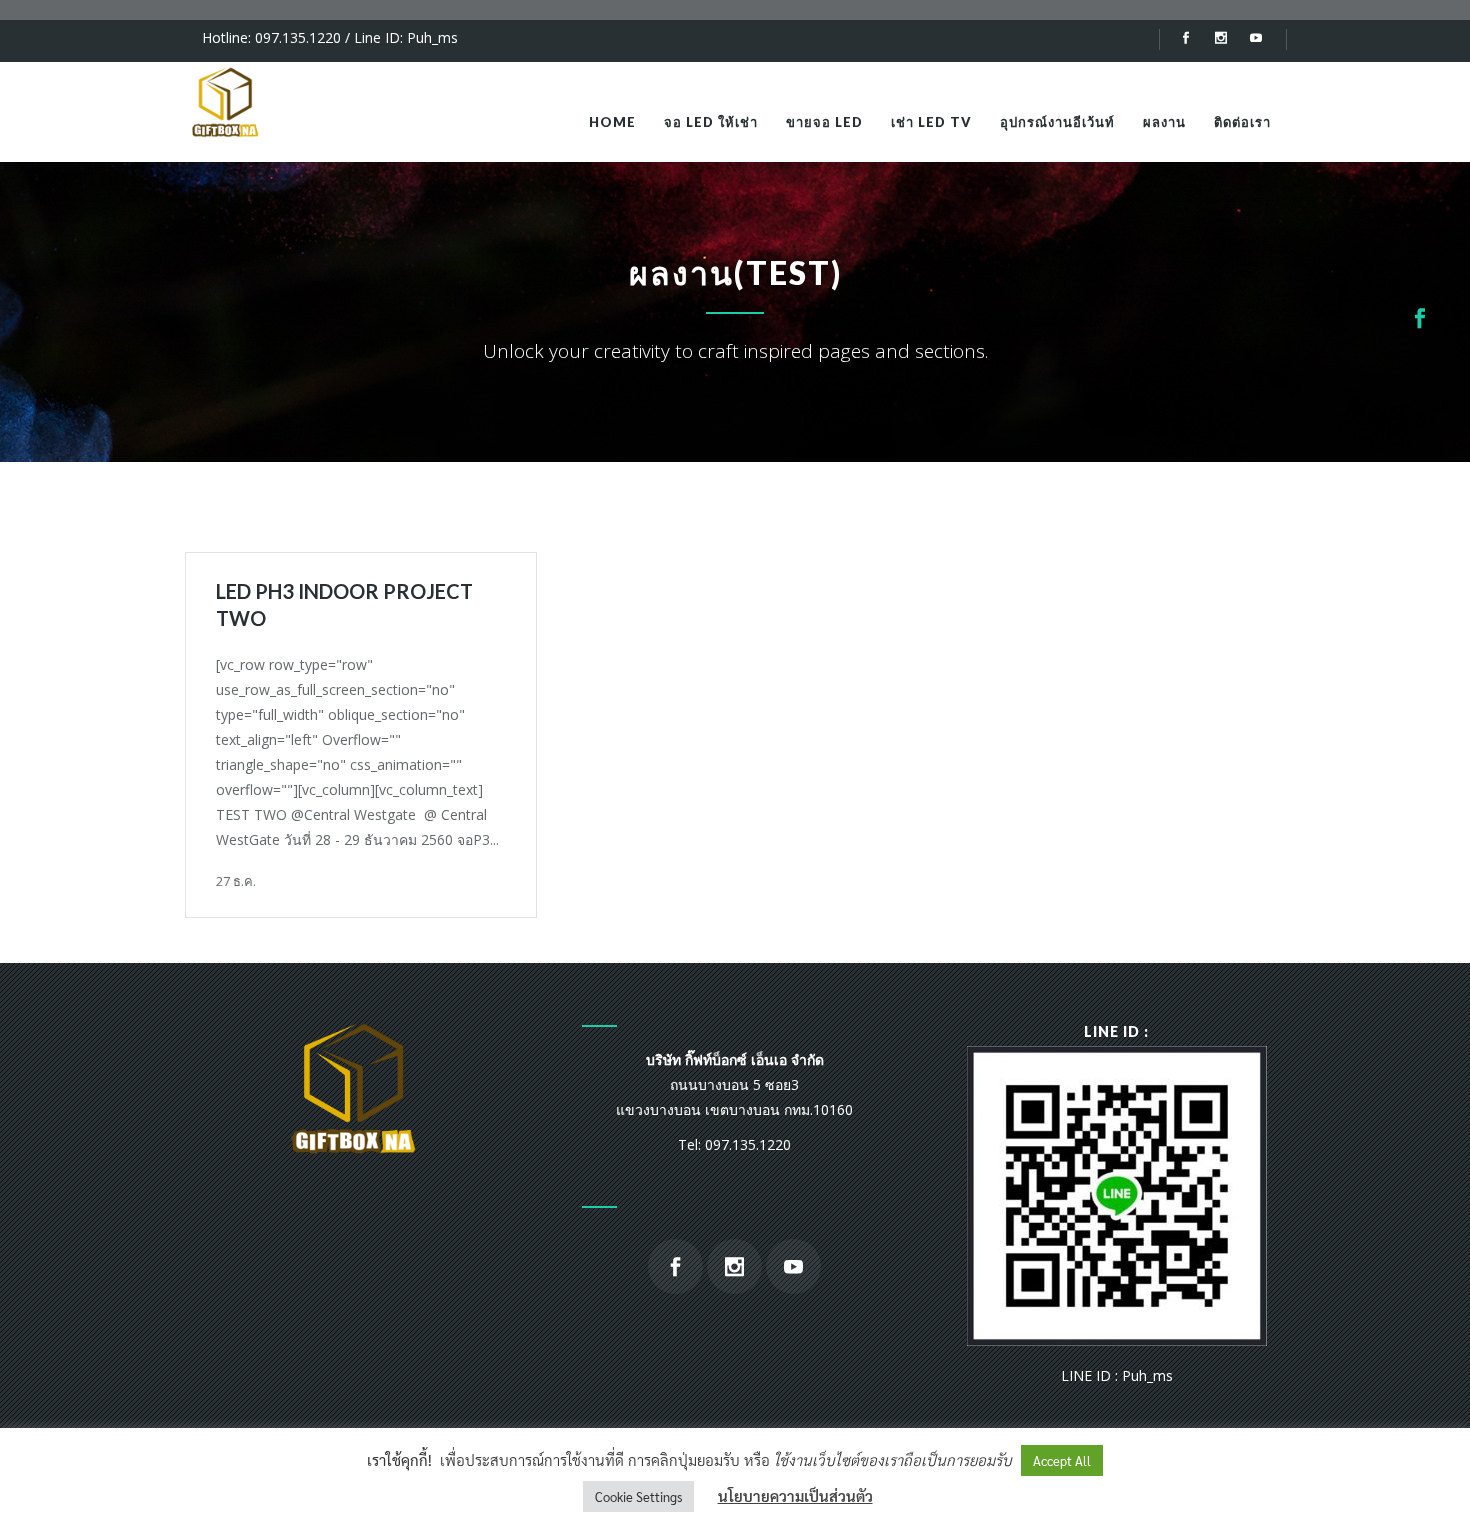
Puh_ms (432, 37)
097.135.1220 (298, 37)
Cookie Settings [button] (638, 1496)
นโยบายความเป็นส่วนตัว (795, 1495)
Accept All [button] (1062, 1460)
